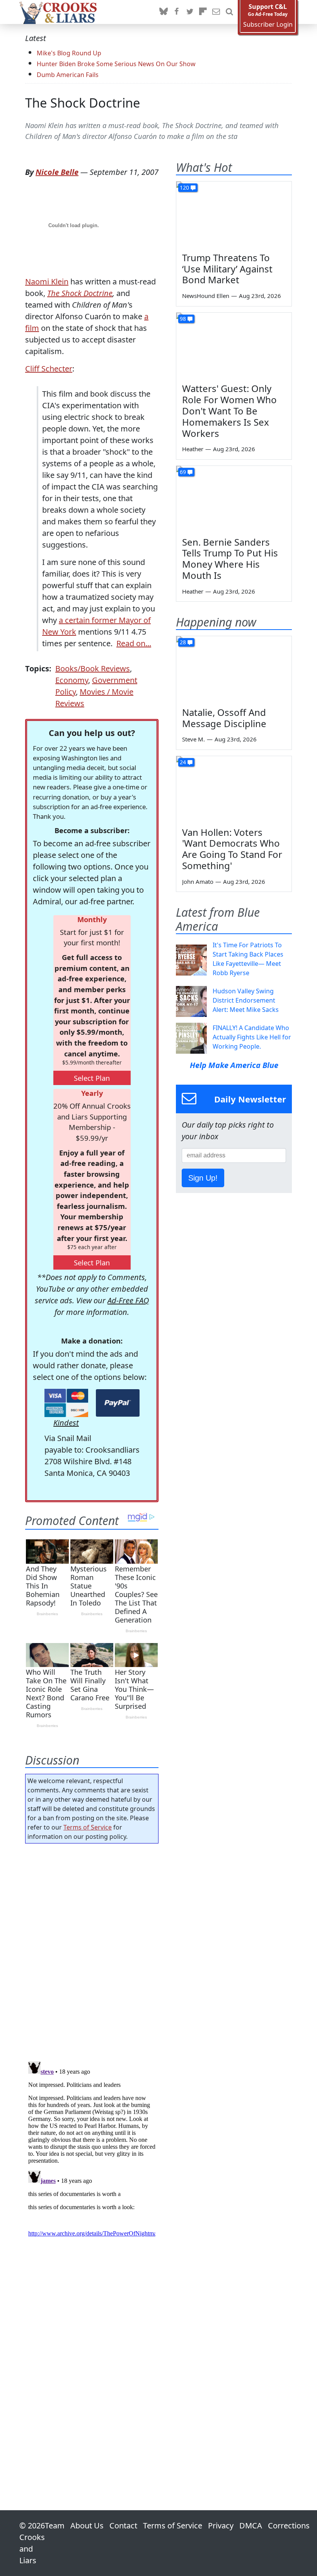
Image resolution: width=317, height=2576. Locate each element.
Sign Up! (203, 1178)
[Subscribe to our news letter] (216, 12)
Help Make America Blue (234, 1065)
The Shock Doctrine (83, 103)
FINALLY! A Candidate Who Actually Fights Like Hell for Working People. (252, 1037)
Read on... (134, 643)
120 (184, 187)
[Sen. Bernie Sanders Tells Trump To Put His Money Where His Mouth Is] (234, 498)
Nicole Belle (57, 172)
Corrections (289, 2526)
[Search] (229, 12)
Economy (72, 680)
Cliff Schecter (49, 369)
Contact (123, 2526)
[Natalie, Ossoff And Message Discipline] (234, 669)
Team (55, 2526)
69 (183, 472)
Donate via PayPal (118, 1403)
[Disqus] (92, 2155)
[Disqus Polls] (92, 1950)
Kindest (66, 1423)
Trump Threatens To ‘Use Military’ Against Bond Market (227, 269)
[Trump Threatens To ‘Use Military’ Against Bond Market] (234, 214)
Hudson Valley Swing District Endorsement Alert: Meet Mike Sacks (246, 1000)
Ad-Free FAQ (128, 1300)
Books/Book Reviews (93, 668)
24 (183, 762)
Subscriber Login (268, 25)
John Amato (198, 881)
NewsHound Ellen (206, 296)
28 (183, 642)
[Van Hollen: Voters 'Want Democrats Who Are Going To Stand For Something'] (234, 789)
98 (183, 319)
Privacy (221, 2526)
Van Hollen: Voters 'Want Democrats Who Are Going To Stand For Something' (232, 849)
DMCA (251, 2526)
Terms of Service (88, 1827)
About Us (87, 2526)
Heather (193, 449)
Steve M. (193, 739)
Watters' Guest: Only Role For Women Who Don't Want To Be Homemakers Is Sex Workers (229, 411)
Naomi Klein (47, 282)
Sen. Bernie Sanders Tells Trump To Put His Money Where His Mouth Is (230, 559)
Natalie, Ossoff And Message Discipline (224, 718)
